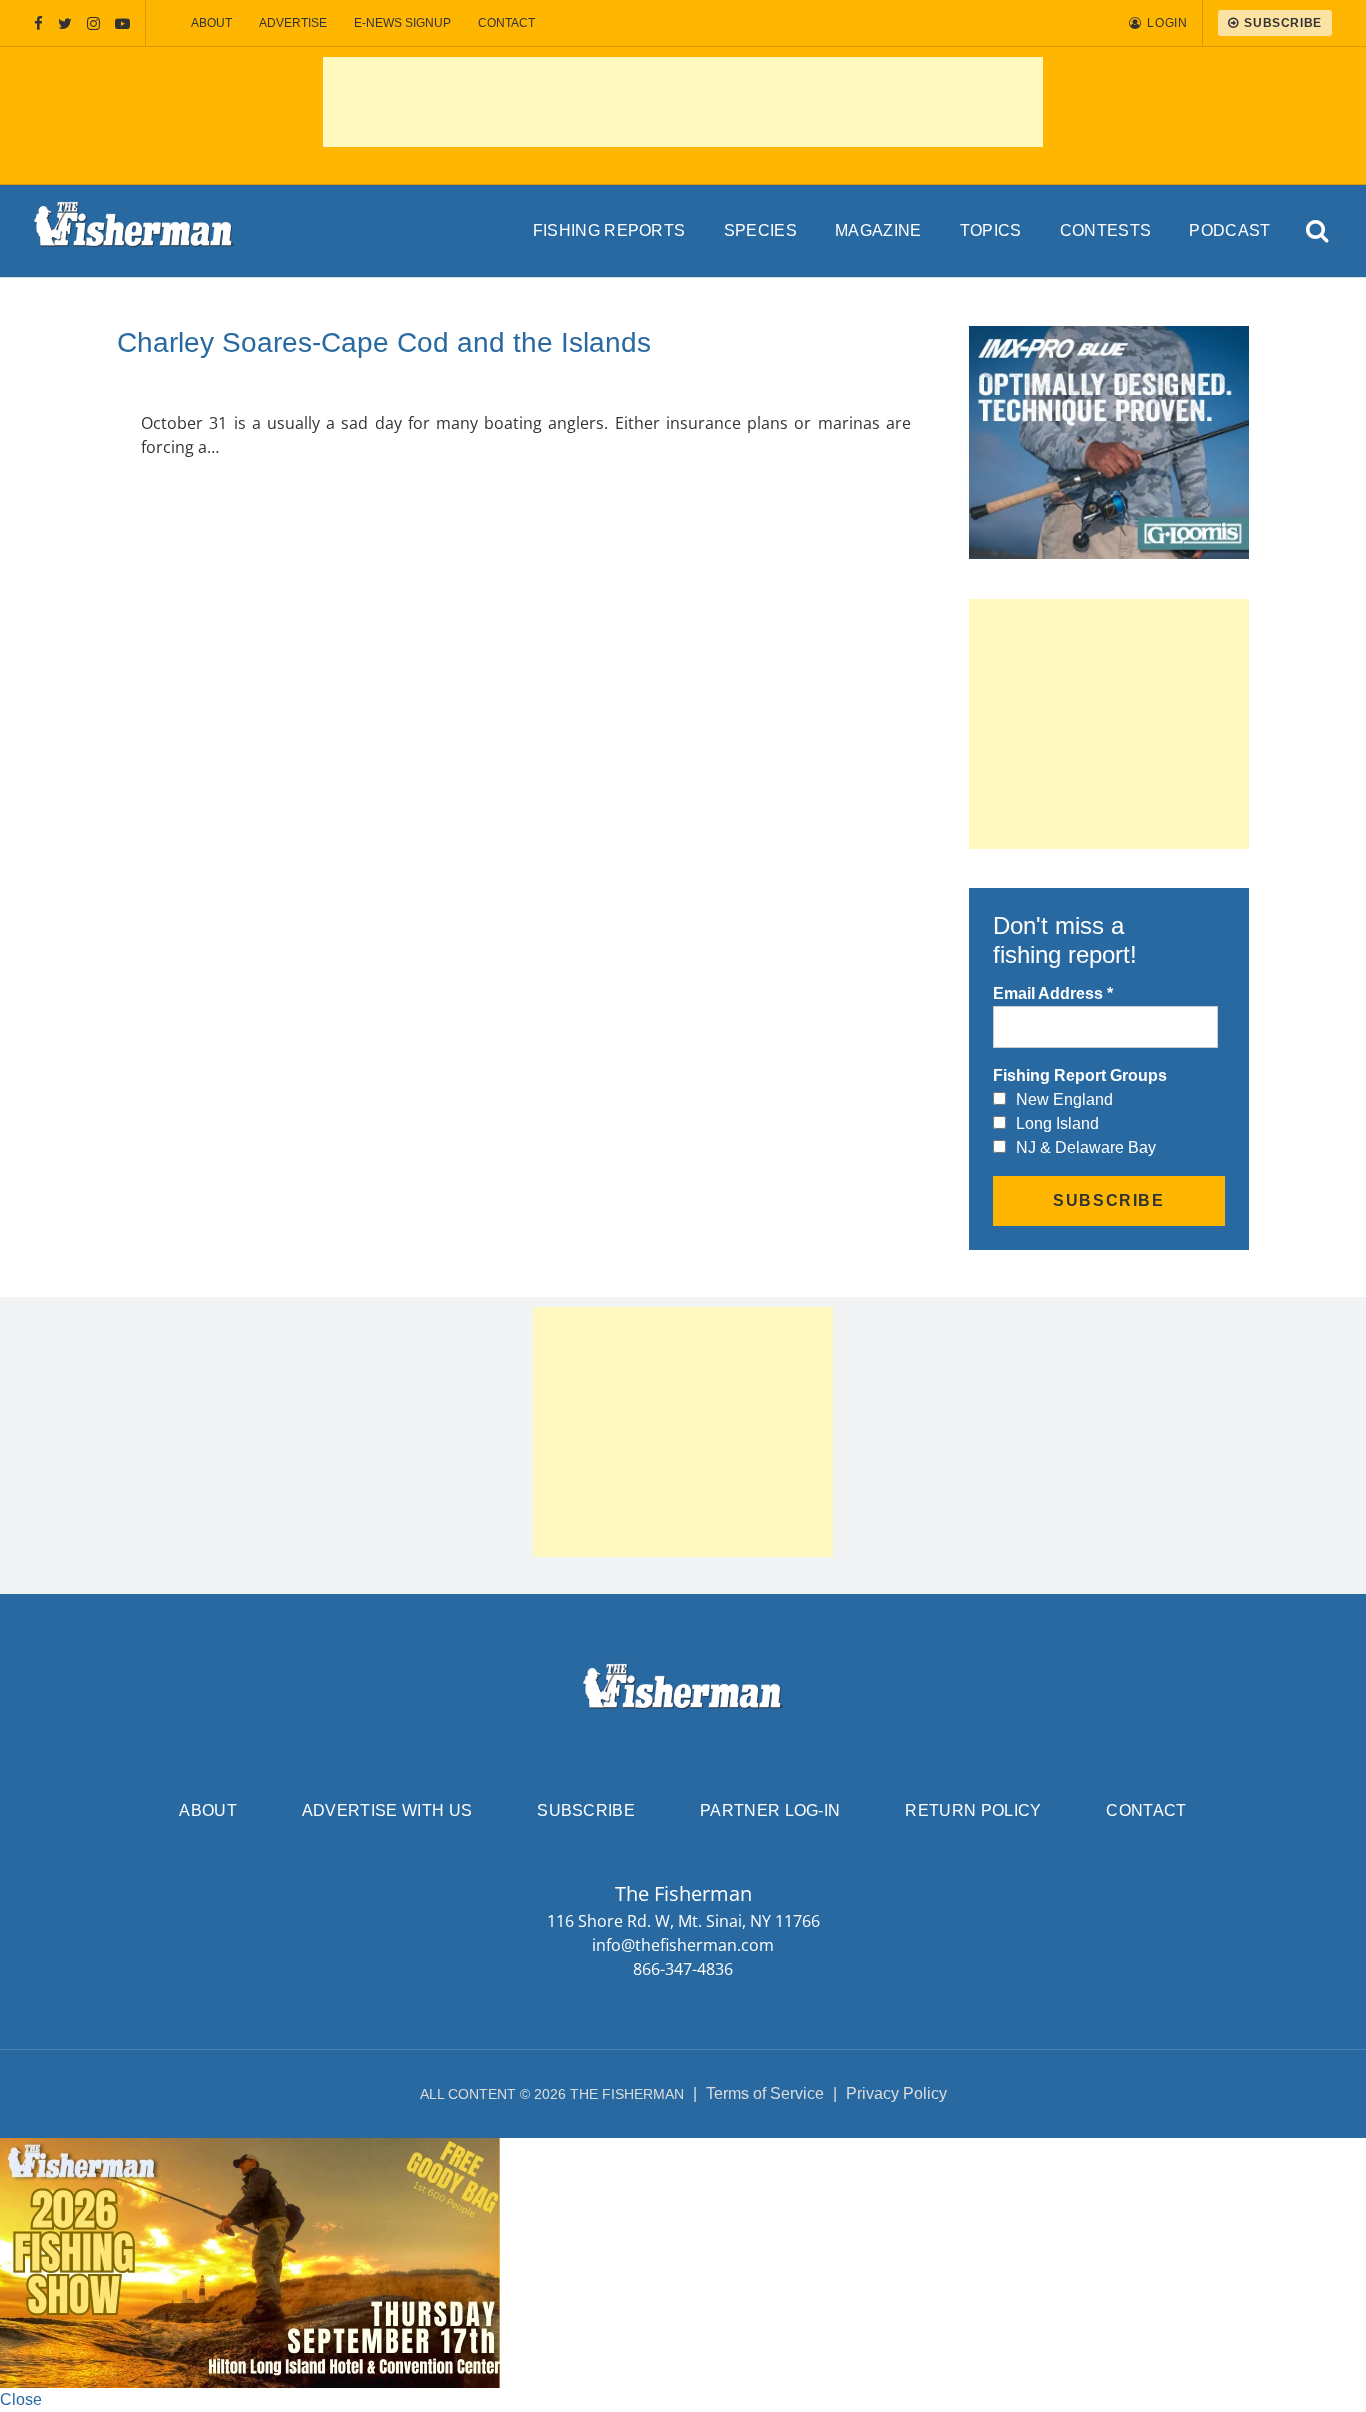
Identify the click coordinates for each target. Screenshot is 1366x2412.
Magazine (878, 230)
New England (1064, 1099)
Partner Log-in (770, 1810)
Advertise (293, 23)
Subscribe (586, 1810)
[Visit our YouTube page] (122, 23)
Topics (991, 230)
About (211, 23)
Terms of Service (765, 2093)
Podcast (1229, 230)
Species (760, 230)
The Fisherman (134, 231)
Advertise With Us (387, 1810)
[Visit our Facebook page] (38, 23)
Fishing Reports (609, 230)
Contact (506, 23)
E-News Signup (402, 23)
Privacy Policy (896, 2093)
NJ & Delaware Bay (1086, 1147)
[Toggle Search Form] (1318, 231)
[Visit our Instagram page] (93, 23)
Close (21, 2399)
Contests (1106, 230)
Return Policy (973, 1810)
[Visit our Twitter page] (65, 23)
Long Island (1057, 1123)
